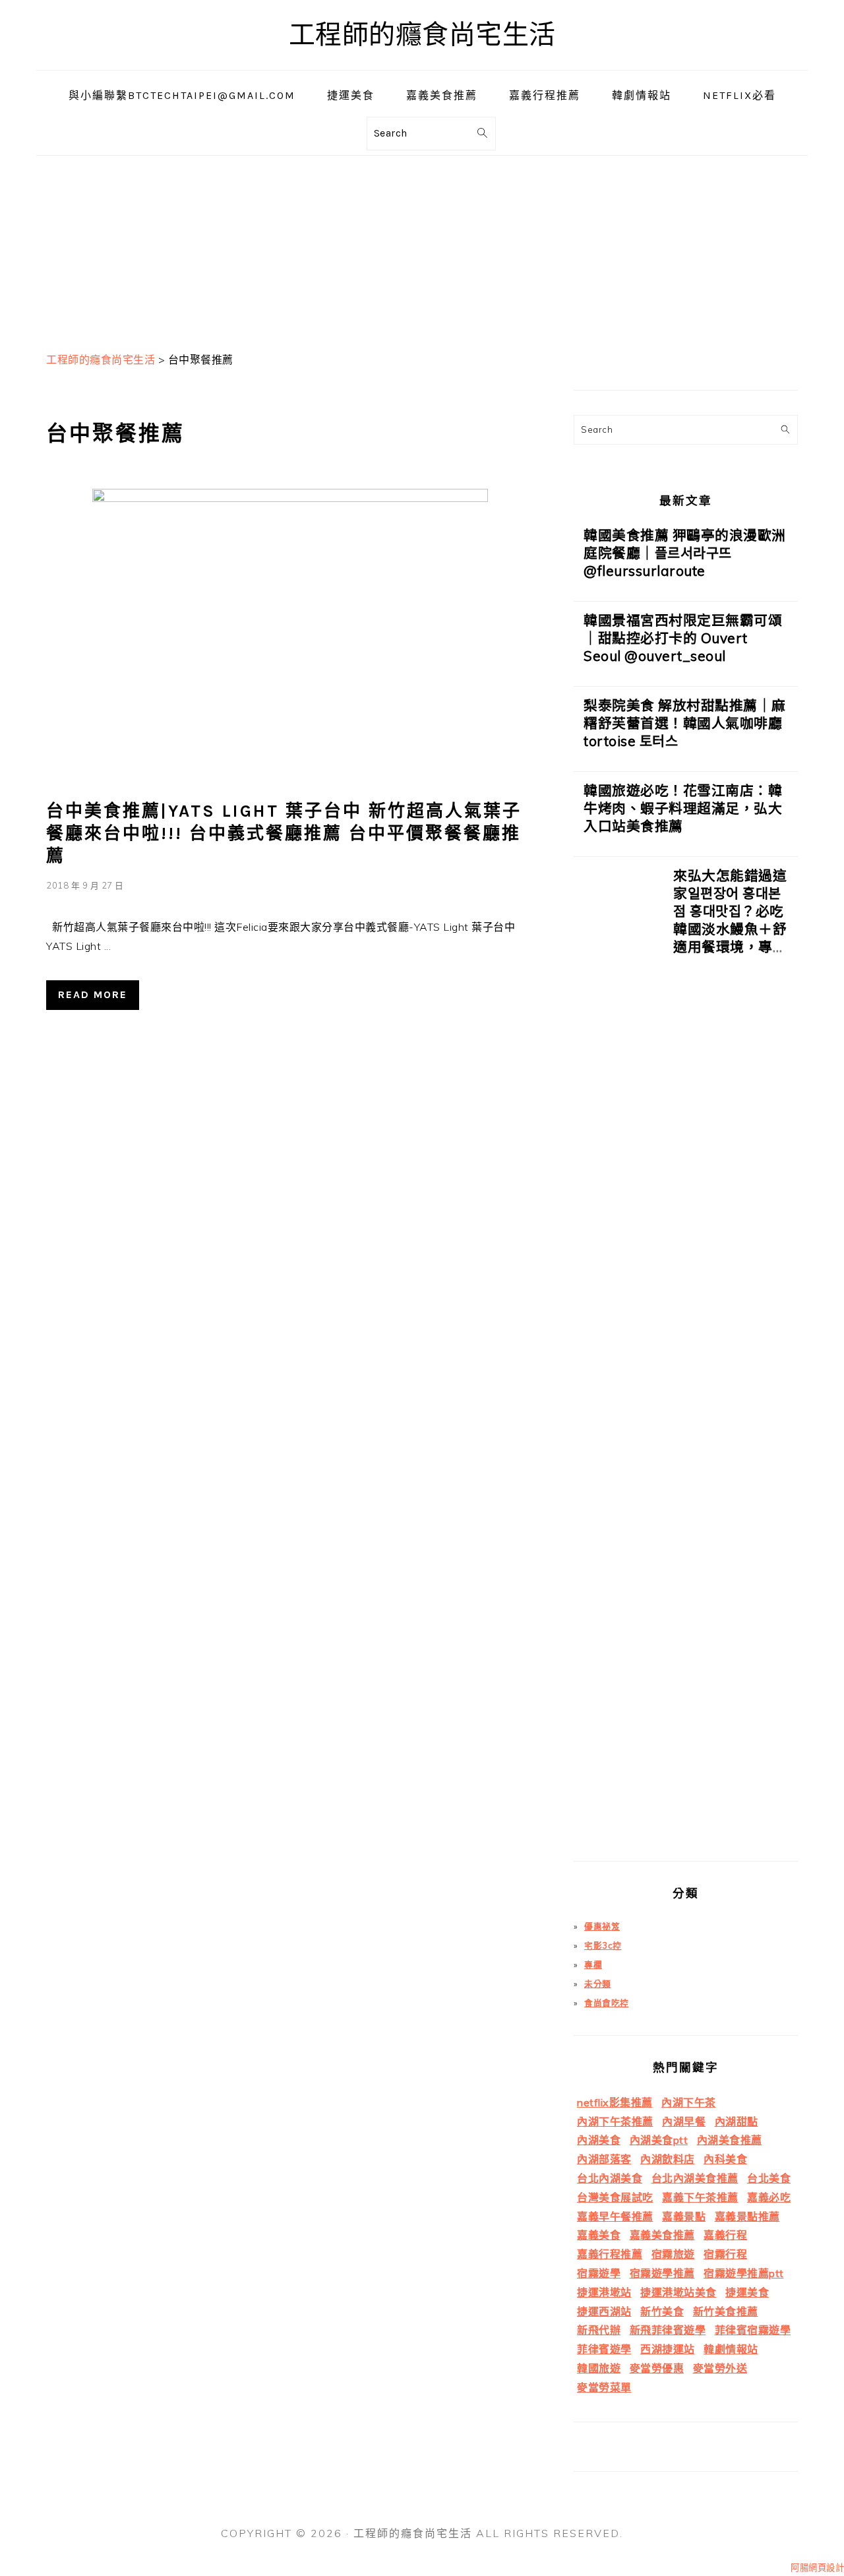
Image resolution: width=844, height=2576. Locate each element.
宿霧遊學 (599, 2273)
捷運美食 (747, 2292)
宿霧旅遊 (673, 2254)
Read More (93, 994)
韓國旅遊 (599, 2368)
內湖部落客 (604, 2159)
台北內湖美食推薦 (695, 2178)
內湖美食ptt (659, 2140)
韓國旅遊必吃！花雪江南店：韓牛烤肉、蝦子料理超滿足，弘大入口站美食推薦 (683, 808)
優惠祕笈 (602, 1926)
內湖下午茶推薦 (615, 2121)
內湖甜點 (737, 2121)
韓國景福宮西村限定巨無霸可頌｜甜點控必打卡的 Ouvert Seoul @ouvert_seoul (683, 638)
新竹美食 (662, 2311)
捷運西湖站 (604, 2311)
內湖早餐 (684, 2121)
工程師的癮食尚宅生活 (422, 35)
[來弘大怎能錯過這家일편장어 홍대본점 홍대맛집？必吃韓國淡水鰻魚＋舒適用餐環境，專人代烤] (618, 1364)
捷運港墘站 (604, 2292)
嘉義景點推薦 (747, 2216)
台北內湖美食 (610, 2178)
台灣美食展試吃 (615, 2197)
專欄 (593, 1964)
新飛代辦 (599, 2330)
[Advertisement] (422, 248)
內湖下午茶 (689, 2102)
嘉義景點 (684, 2216)
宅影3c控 (603, 1945)
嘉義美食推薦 (662, 2235)
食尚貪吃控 (607, 2003)
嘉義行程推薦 (610, 2254)
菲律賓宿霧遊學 (753, 2330)
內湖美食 (599, 2140)
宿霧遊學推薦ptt (744, 2273)
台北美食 (769, 2178)
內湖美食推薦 (730, 2140)
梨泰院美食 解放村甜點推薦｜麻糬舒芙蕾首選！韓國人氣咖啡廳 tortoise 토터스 (685, 723)
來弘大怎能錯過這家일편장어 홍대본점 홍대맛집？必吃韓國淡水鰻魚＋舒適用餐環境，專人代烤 (730, 920)
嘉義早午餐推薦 (615, 2216)
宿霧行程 (725, 2254)
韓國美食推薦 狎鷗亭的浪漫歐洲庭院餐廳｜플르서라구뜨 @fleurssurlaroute (685, 553)
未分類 (598, 1984)
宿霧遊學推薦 (662, 2273)
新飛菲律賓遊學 (668, 2330)
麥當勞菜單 (604, 2387)
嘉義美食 (599, 2235)
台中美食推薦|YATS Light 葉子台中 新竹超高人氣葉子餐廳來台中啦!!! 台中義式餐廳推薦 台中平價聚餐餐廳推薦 (284, 833)
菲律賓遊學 (604, 2349)
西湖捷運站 (668, 2349)
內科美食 (725, 2159)
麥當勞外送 (720, 2368)
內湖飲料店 (668, 2159)
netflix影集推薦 (615, 2102)
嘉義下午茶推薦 (700, 2197)
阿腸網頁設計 (817, 2567)
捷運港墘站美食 (678, 2292)
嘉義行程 (725, 2235)
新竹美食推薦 (726, 2311)
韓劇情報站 (731, 2349)
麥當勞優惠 (657, 2368)
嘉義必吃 (769, 2197)
